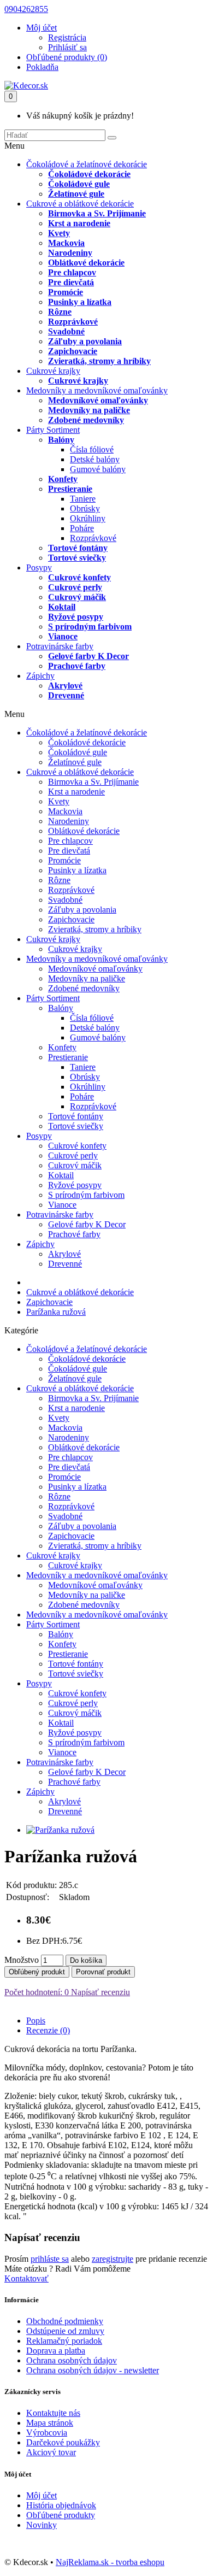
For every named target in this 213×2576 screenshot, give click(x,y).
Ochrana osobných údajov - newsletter (93, 2370)
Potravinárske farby (60, 646)
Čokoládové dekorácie (89, 174)
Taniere (83, 499)
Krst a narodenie (79, 223)
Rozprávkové (73, 322)
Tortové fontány (78, 548)
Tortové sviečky (77, 558)
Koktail (62, 607)
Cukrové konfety (79, 577)
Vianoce (63, 636)
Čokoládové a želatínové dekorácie (87, 164)
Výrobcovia (47, 2433)
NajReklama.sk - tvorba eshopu (110, 2562)
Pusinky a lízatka (80, 302)
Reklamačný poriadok (64, 2341)
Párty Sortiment (53, 430)
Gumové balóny (98, 469)
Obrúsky (85, 508)
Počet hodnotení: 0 (37, 1992)
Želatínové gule (76, 194)
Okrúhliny (88, 518)
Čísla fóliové (92, 449)
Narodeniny (70, 253)
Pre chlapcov (72, 272)
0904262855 (26, 9)
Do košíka (86, 1960)
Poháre (82, 528)
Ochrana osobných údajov (72, 2360)
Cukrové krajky (53, 371)
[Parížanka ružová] (60, 1830)
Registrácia (67, 37)
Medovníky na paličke (89, 410)
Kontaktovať (26, 2278)
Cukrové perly (75, 587)
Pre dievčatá (71, 282)
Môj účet (42, 2495)
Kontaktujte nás (53, 2413)
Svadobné (66, 331)
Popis (36, 2021)
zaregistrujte (113, 2259)
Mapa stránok (50, 2423)
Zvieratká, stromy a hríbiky (99, 361)
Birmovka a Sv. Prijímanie (97, 213)
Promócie (66, 292)
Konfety (63, 479)
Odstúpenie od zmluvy (65, 2331)
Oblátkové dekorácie (86, 263)
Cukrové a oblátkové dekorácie (80, 204)
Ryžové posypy (76, 617)
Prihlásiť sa (67, 47)
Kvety (59, 233)
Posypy (39, 567)
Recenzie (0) (48, 2030)
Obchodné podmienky (65, 2321)
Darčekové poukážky (63, 2442)
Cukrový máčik (77, 597)
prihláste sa (50, 2259)
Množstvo (22, 1960)
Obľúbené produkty (61, 2515)
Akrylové (65, 686)
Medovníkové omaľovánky (98, 400)
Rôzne (60, 312)
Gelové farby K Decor (88, 656)
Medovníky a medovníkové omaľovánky (97, 390)
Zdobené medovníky (86, 420)
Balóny (61, 440)
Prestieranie (70, 489)
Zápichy (40, 676)
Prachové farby (77, 666)
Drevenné (66, 695)
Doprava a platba (56, 2351)
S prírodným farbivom (90, 627)
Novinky (42, 2525)
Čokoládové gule (79, 184)
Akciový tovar (51, 2452)
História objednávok (61, 2505)
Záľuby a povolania (85, 341)
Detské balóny (95, 459)
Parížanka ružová (56, 1312)
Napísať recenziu (99, 1992)
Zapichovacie (73, 351)
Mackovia (66, 243)
